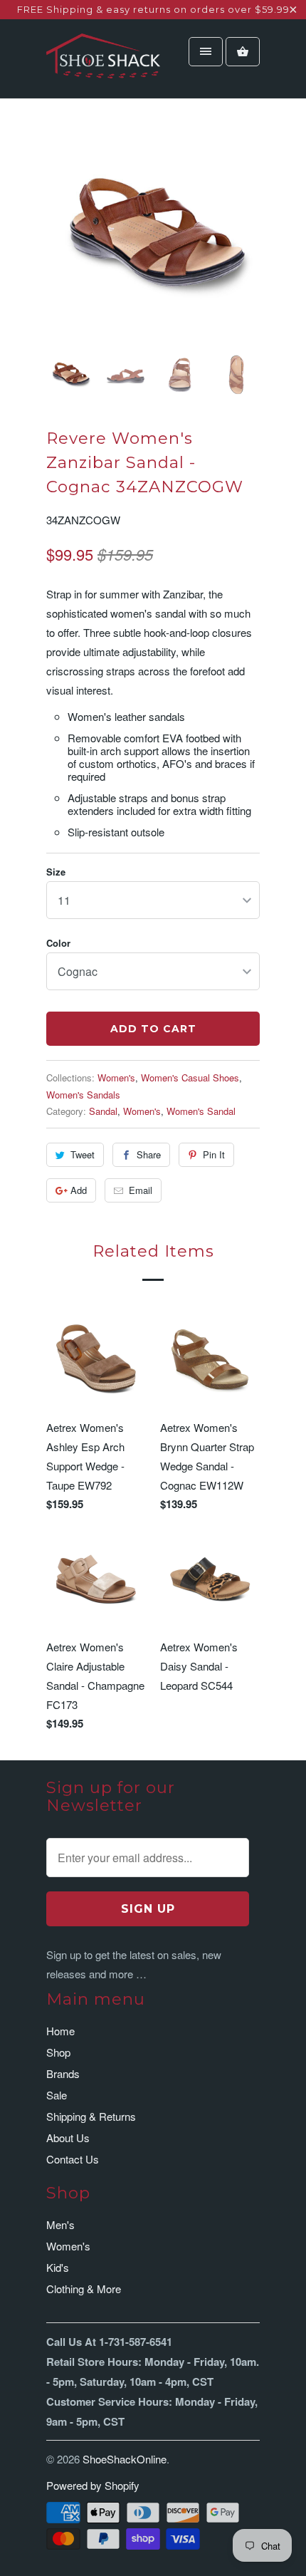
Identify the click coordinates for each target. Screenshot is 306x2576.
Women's (116, 1077)
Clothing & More (84, 2289)
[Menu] (206, 52)
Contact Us (73, 2159)
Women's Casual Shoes (190, 1077)
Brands (63, 2073)
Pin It (214, 1154)
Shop (58, 2052)
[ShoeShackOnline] (103, 64)
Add (79, 1190)
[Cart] (243, 52)
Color (58, 943)
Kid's (58, 2267)
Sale (57, 2095)
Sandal (103, 1111)
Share (149, 1154)
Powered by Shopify (93, 2485)
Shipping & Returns (91, 2116)
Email (141, 1190)
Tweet (83, 1154)
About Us (68, 2138)
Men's (60, 2224)
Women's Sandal (201, 1111)
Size (56, 872)
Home (60, 2031)
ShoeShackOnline (125, 2459)
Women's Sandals (83, 1095)
